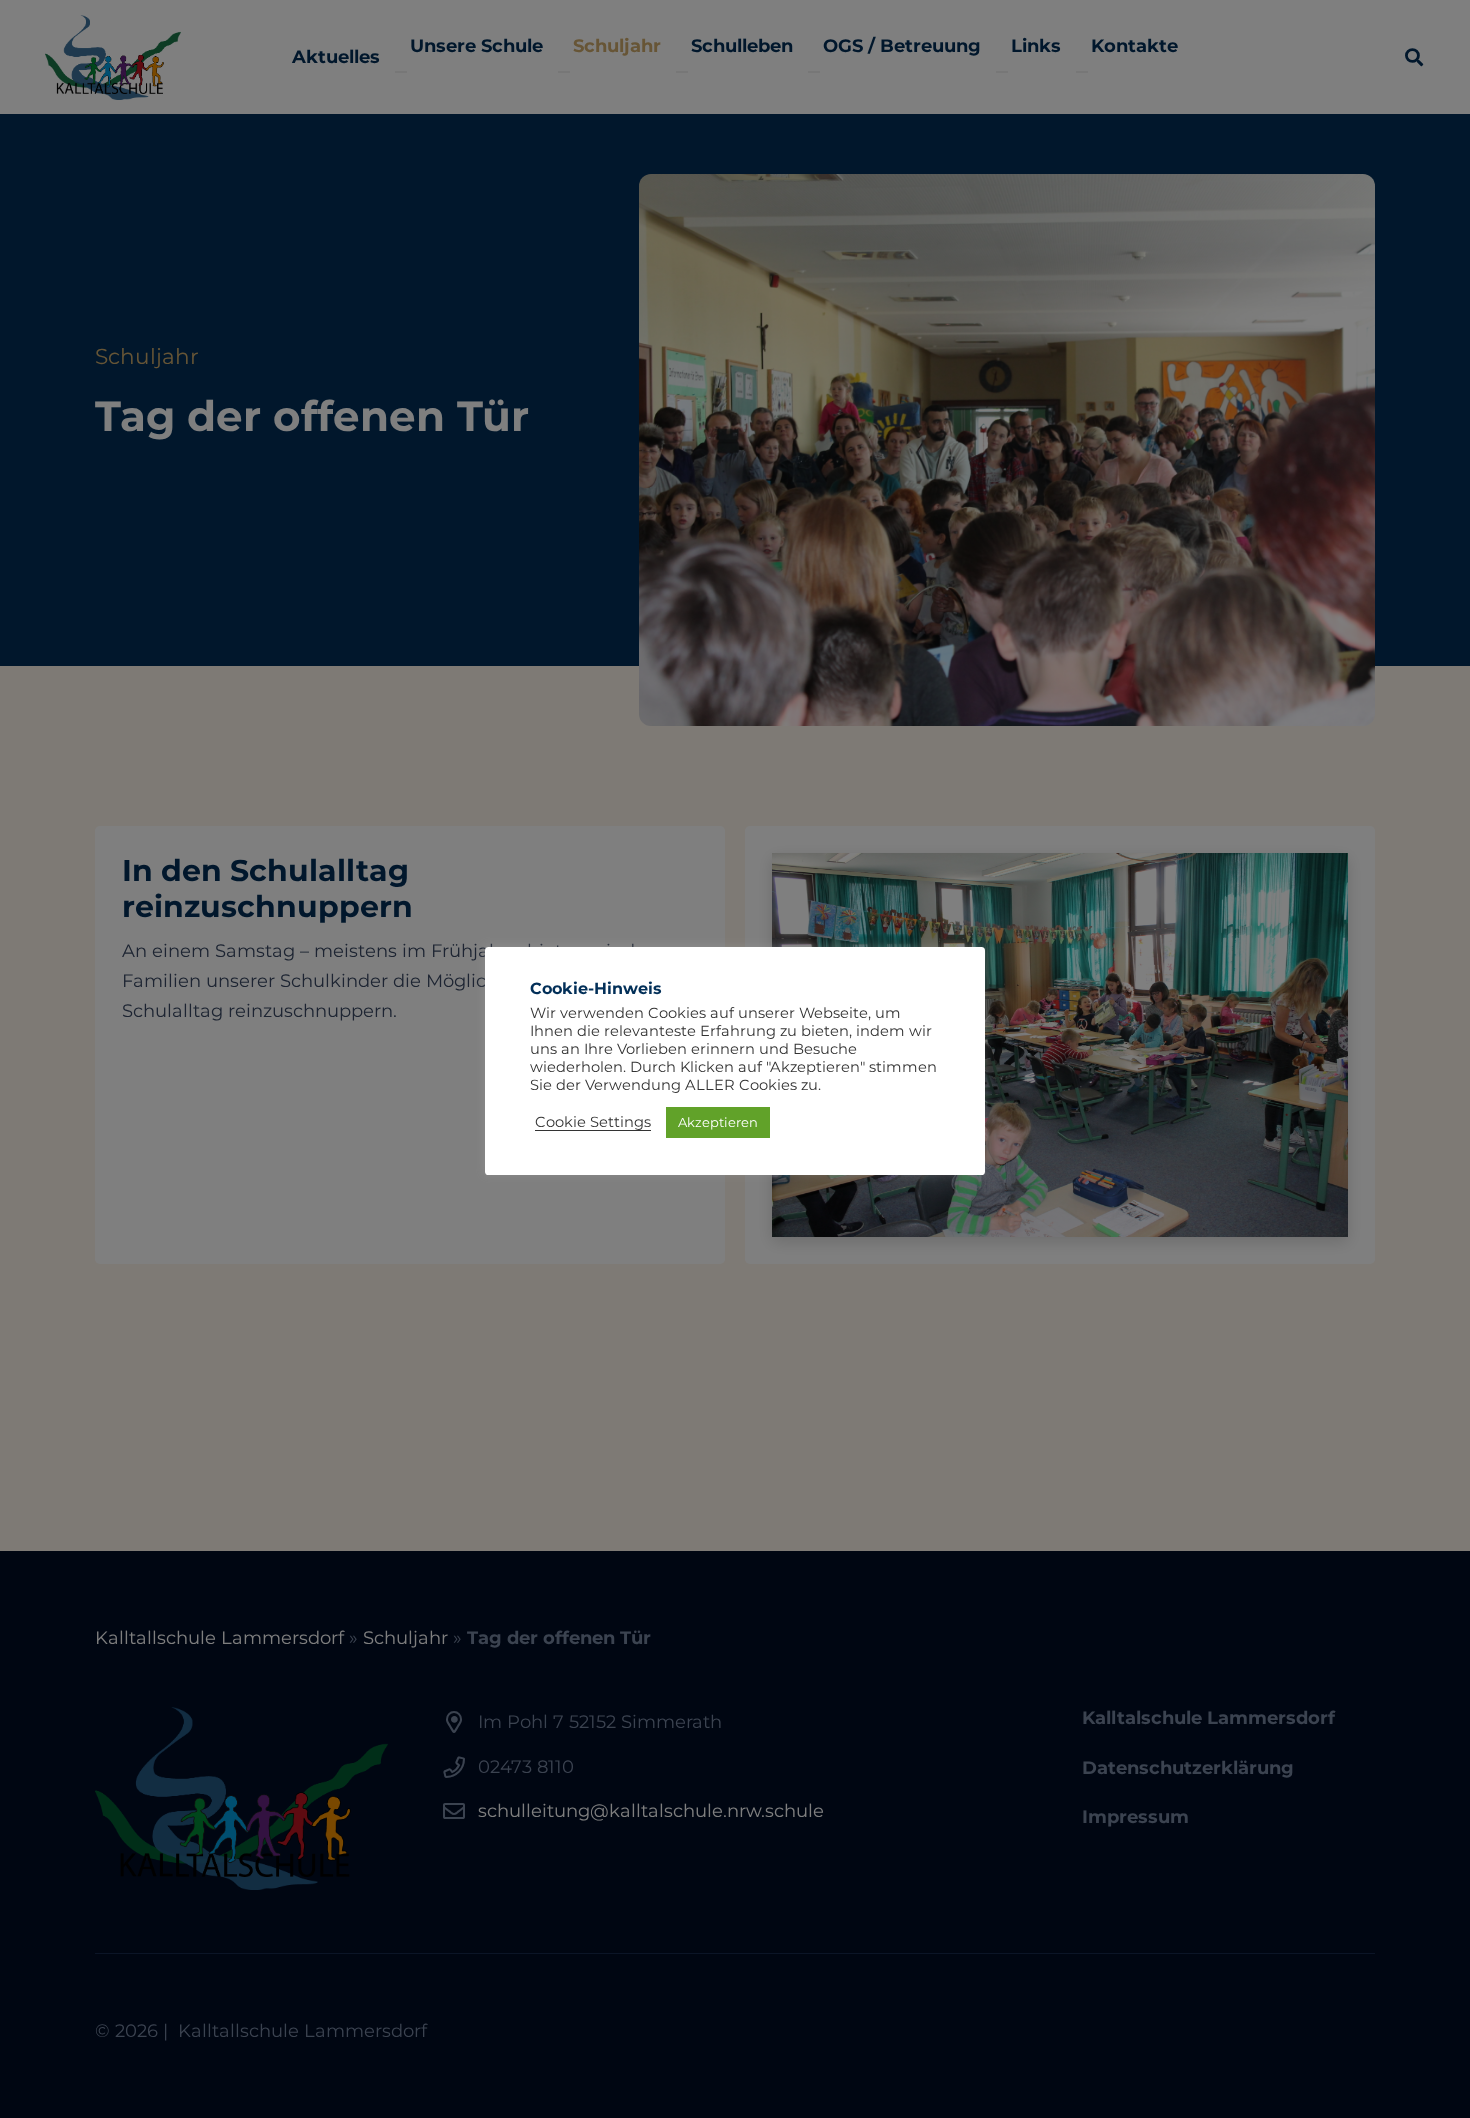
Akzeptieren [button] (718, 1122)
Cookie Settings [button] (593, 1122)
